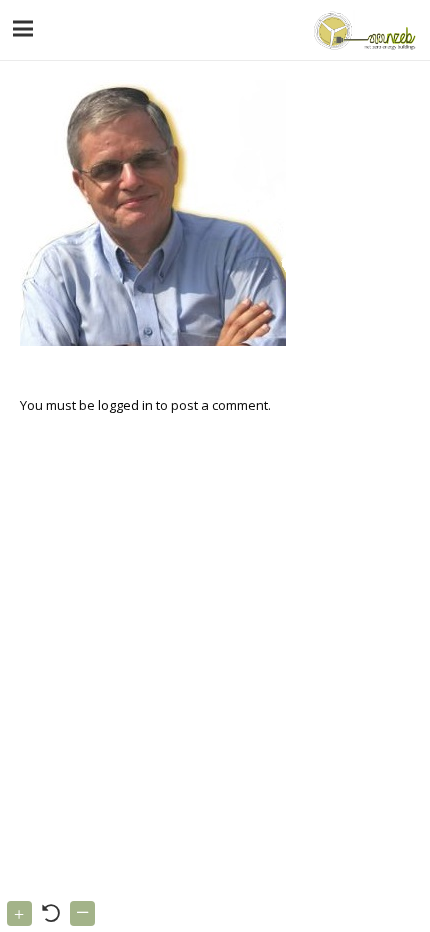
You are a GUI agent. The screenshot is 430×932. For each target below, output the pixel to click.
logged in (125, 405)
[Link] (362, 30)
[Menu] (23, 29)
